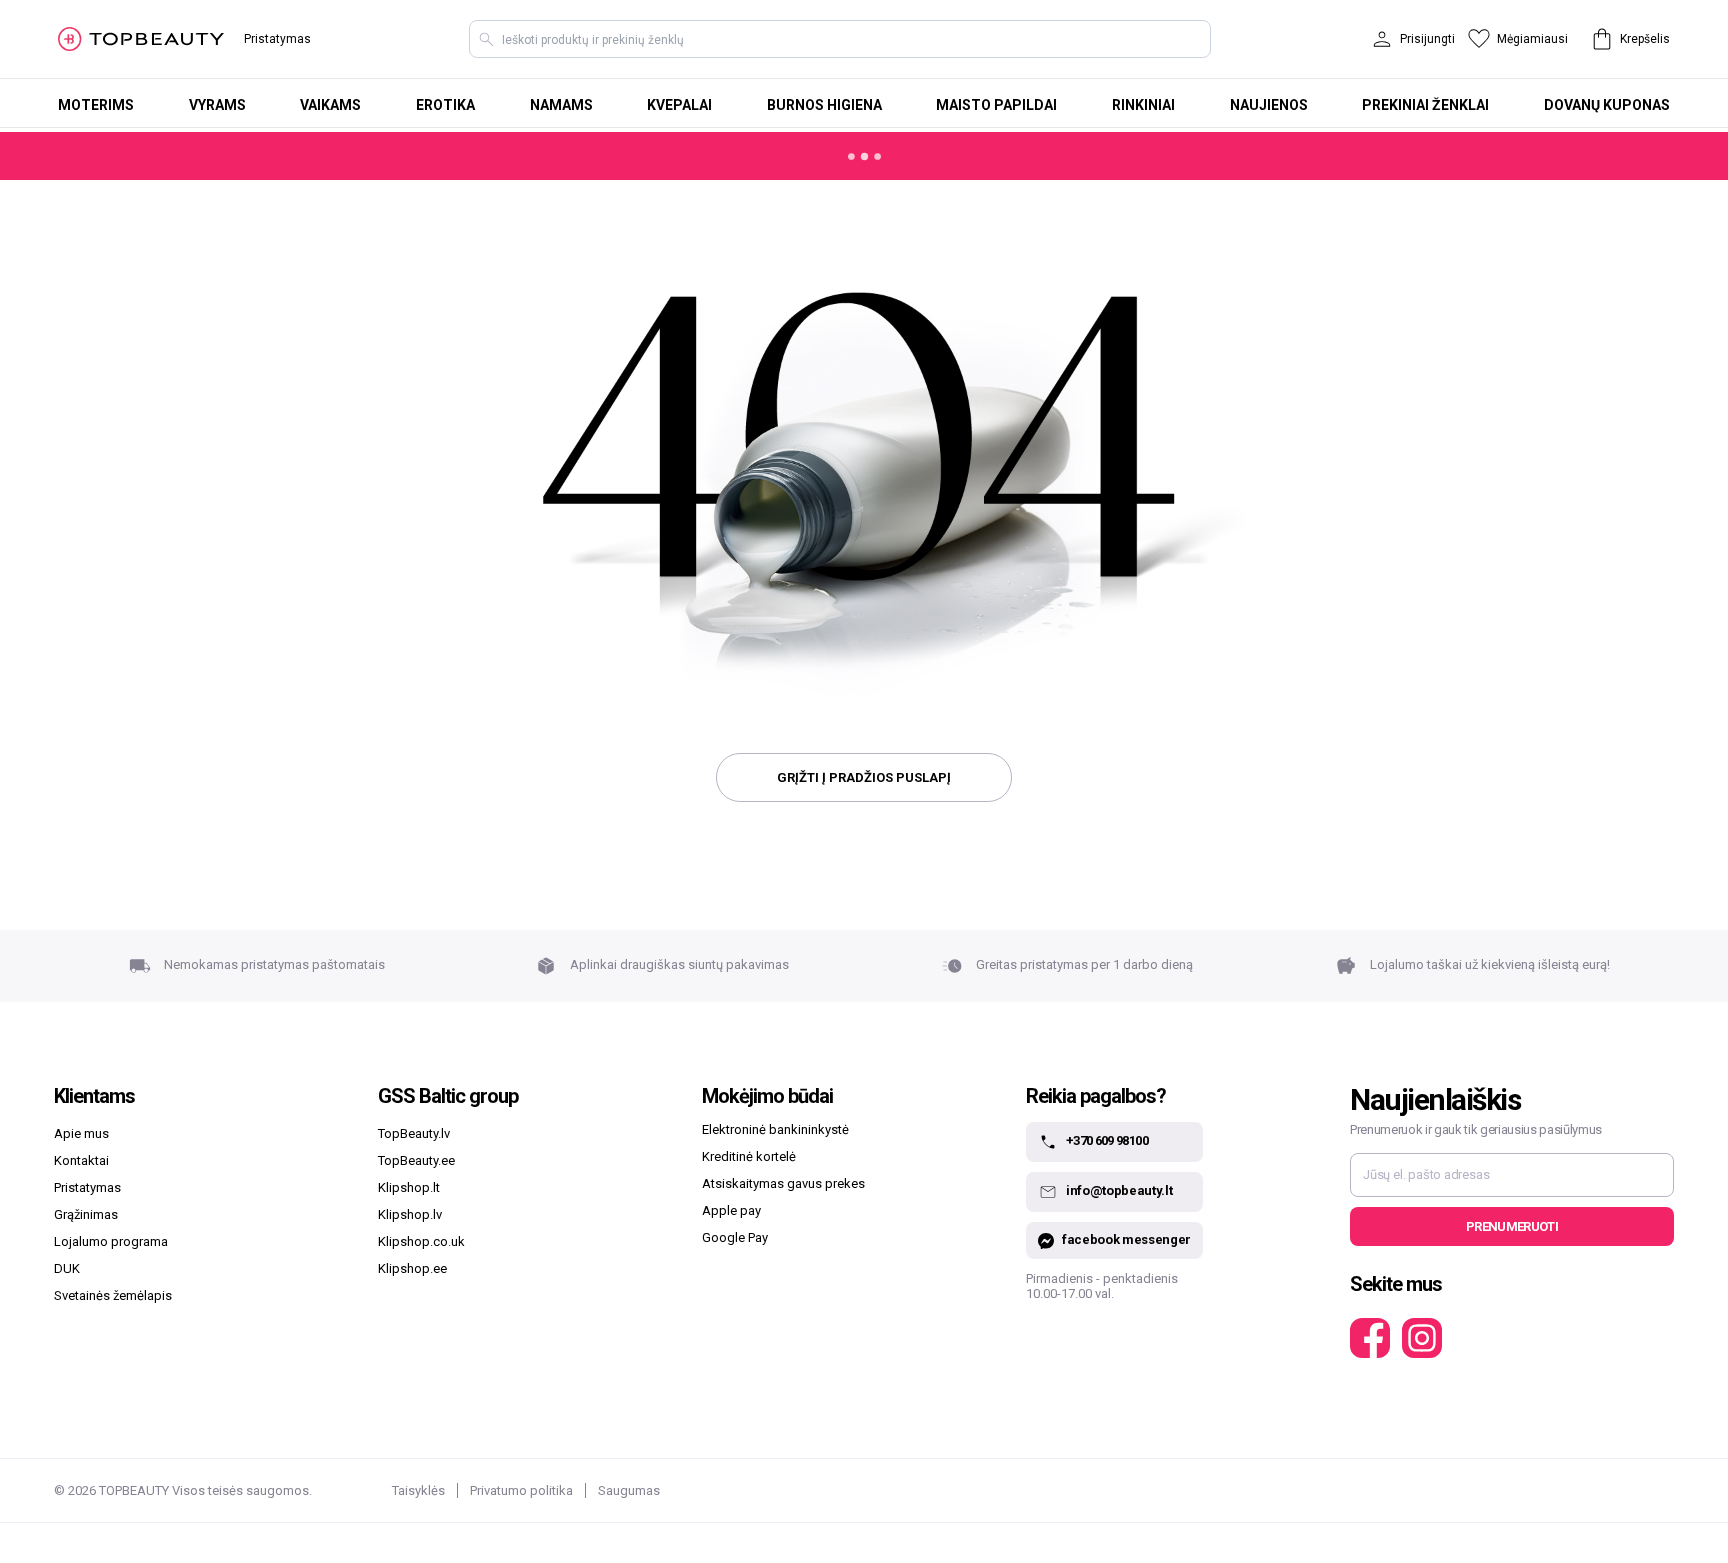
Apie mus (81, 1133)
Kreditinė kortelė (749, 1156)
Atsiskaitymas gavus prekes (783, 1183)
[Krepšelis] (1602, 39)
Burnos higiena (824, 105)
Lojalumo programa (111, 1241)
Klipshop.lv (410, 1214)
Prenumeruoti (1512, 1226)
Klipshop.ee (412, 1268)
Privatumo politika (521, 1490)
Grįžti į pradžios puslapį (864, 777)
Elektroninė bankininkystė (775, 1129)
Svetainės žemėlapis (113, 1295)
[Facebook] (1370, 1338)
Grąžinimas (86, 1214)
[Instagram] (1422, 1338)
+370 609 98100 (1107, 1141)
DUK (67, 1268)
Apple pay (731, 1210)
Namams (561, 105)
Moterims (96, 105)
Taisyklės (418, 1490)
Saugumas (629, 1490)
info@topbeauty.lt (1119, 1191)
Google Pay (735, 1237)
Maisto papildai (996, 105)
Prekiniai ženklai (1425, 105)
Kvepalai (679, 105)
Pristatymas (277, 39)
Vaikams (330, 105)
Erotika (445, 105)
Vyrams (217, 105)
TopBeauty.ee (416, 1160)
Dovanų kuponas (1607, 105)
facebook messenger (1126, 1239)
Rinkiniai (1143, 105)
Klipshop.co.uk (421, 1241)
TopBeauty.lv (414, 1133)
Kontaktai (81, 1160)
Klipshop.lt (409, 1187)
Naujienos (1269, 105)
